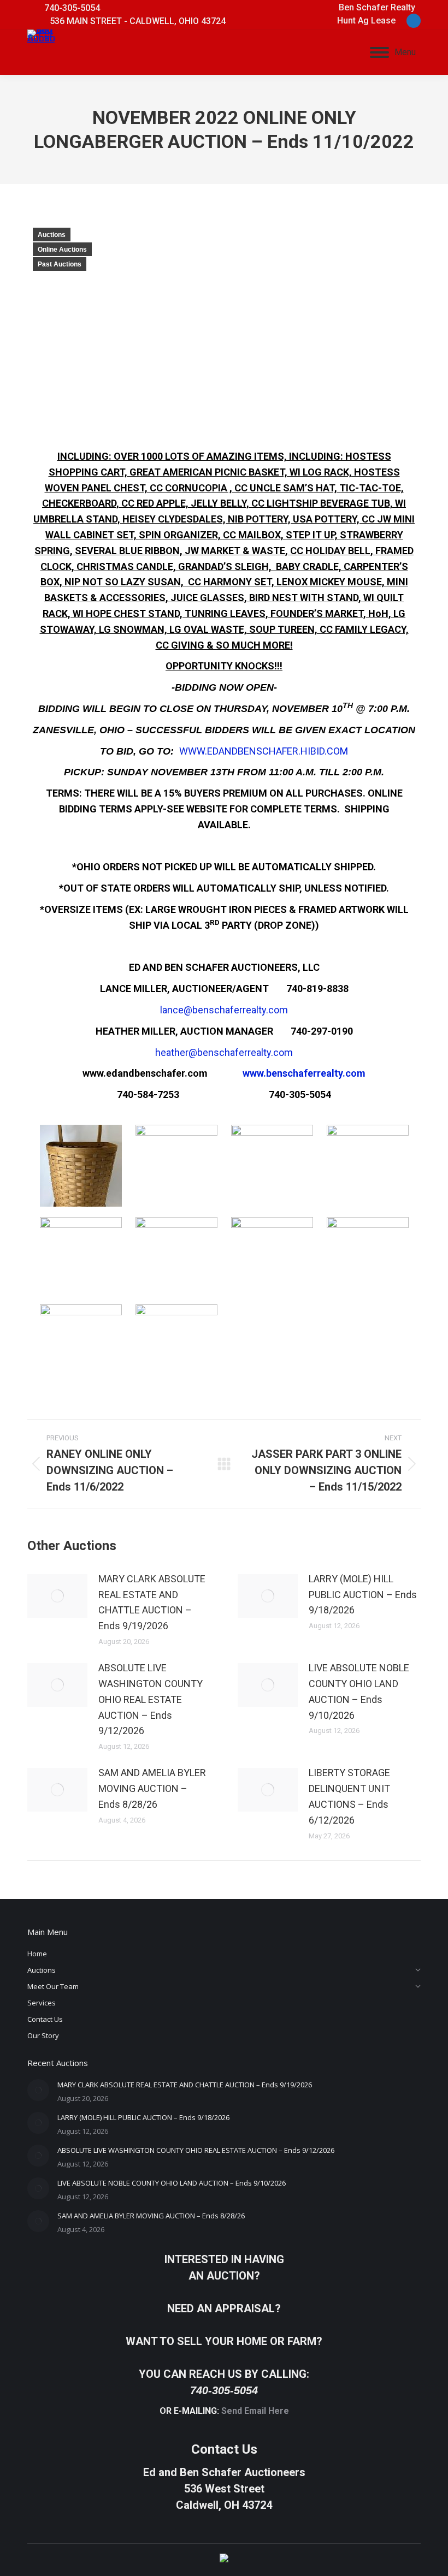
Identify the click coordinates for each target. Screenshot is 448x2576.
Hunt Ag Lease (366, 20)
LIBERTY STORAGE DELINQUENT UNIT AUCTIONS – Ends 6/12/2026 (349, 1796)
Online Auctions (62, 250)
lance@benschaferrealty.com (224, 1010)
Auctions (52, 235)
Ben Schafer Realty (377, 7)
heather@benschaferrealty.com (224, 1052)
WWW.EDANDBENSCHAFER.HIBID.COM (264, 751)
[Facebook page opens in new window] (414, 21)
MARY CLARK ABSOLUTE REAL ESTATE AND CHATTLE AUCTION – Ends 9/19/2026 (152, 1602)
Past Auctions (60, 264)
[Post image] (57, 1596)
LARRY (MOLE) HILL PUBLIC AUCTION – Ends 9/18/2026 (363, 1595)
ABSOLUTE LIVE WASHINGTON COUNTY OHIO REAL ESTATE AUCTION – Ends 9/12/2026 (151, 1699)
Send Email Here (255, 2411)
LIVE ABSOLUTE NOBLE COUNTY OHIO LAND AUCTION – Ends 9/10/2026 (359, 1691)
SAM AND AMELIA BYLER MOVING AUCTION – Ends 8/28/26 (152, 1788)
